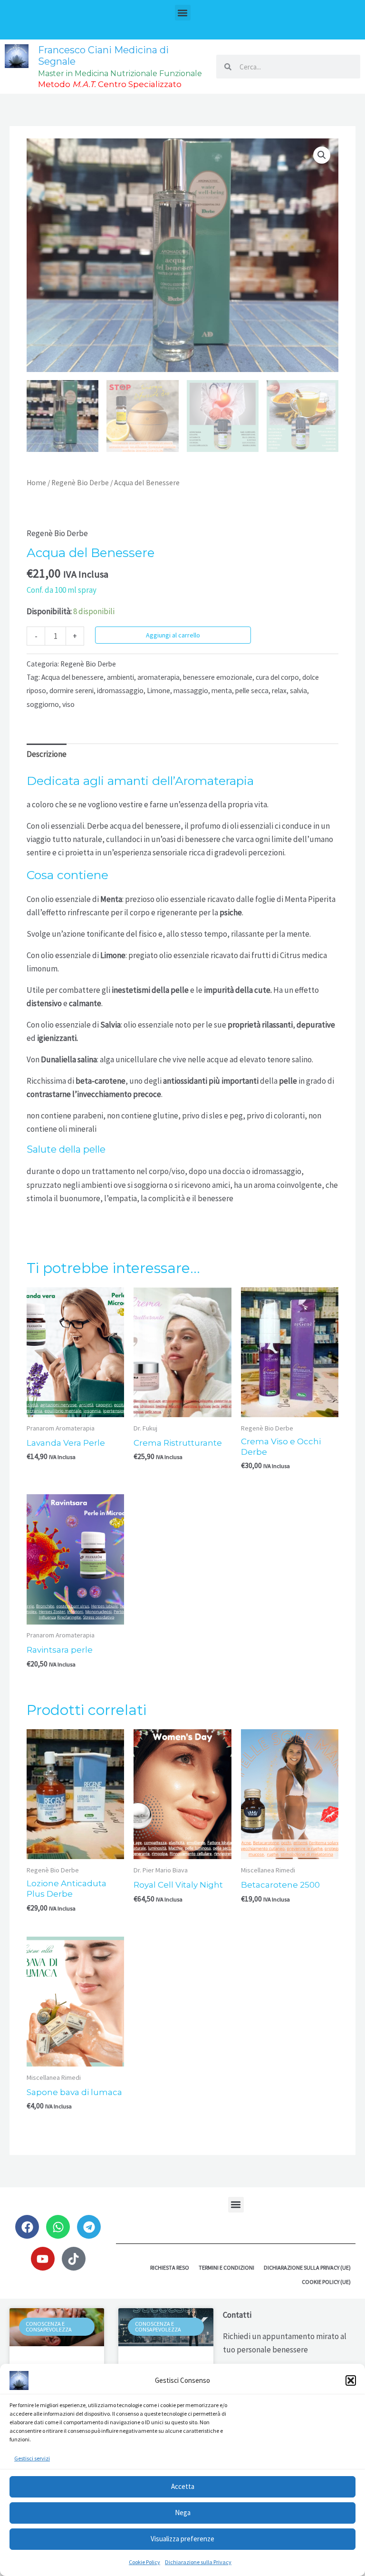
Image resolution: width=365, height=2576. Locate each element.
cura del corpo (277, 677)
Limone (158, 691)
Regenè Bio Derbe (80, 483)
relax (279, 691)
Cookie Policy (144, 2562)
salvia (298, 691)
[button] (351, 2380)
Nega (183, 2512)
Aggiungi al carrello (173, 635)
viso (68, 704)
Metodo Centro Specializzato (110, 84)
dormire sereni (72, 691)
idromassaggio (120, 691)
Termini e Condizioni (226, 2267)
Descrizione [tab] (47, 754)
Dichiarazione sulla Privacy (198, 2562)
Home (36, 483)
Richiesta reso (170, 2267)
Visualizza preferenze (182, 2539)
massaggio (191, 691)
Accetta (183, 2486)
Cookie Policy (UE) (326, 2282)
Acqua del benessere (72, 677)
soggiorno (43, 704)
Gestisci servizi (32, 2458)
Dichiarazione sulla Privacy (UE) (307, 2267)
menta (222, 691)
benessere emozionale (218, 677)
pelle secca (252, 691)
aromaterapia (158, 677)
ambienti (120, 677)
